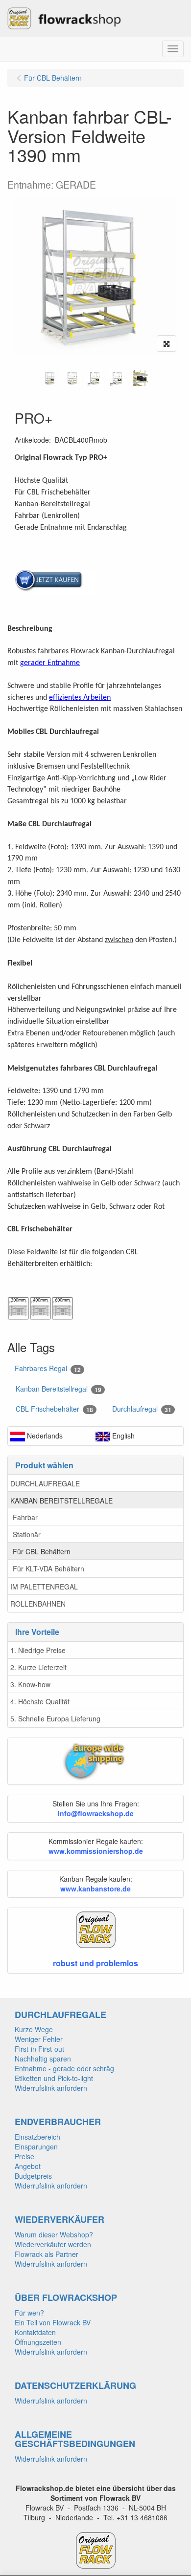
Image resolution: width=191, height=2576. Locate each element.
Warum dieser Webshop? (54, 2234)
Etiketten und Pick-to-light (54, 2078)
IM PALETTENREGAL (44, 1587)
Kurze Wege (34, 2029)
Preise (24, 2156)
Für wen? (29, 2313)
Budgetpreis (33, 2176)
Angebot (28, 2166)
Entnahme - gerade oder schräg (64, 2068)
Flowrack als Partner (47, 2254)
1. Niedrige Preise (38, 1650)
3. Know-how (30, 1684)
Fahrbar (25, 1517)
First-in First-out (39, 2049)
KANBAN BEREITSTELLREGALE (61, 1501)
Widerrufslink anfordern (51, 2088)
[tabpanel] (50, 378)
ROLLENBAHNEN (38, 1604)
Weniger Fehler (39, 2039)
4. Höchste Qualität (40, 1701)
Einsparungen (36, 2147)
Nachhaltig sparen (43, 2059)
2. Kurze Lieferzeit (38, 1667)
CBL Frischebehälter (54, 1409)
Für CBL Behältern (42, 1551)
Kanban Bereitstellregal (59, 1389)
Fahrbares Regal (48, 1368)
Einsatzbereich (37, 2137)
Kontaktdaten (35, 2332)
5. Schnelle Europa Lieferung (55, 1718)
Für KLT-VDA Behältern (48, 1568)
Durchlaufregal (142, 1409)
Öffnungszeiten (38, 2342)
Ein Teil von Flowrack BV (53, 2322)
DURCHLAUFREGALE (45, 1483)
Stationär (27, 1534)
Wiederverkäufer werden (53, 2244)
